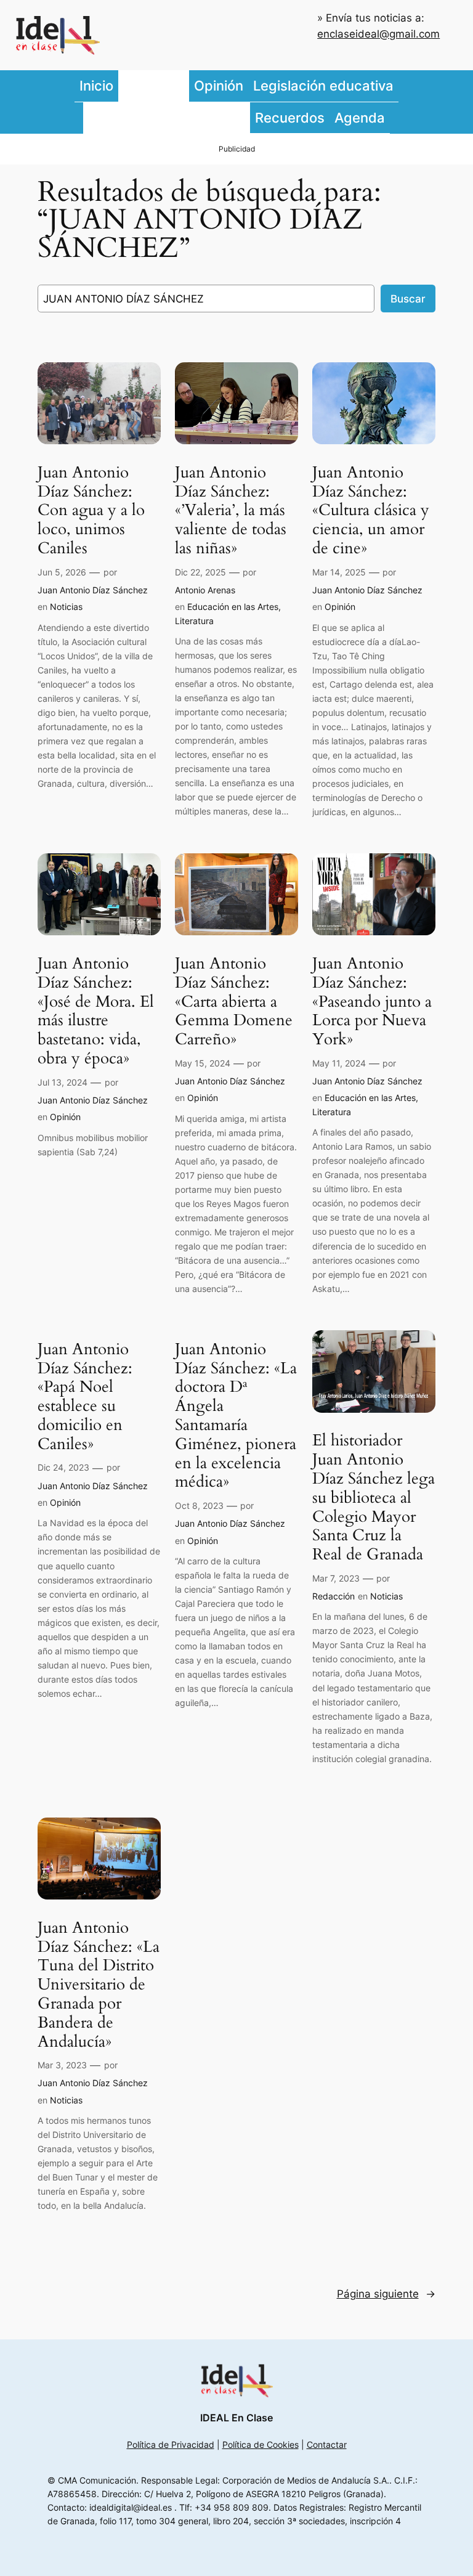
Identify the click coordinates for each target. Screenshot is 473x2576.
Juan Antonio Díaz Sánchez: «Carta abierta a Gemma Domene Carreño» (234, 1002)
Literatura (194, 621)
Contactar (327, 2444)
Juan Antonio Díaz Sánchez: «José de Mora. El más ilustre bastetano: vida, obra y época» (96, 1011)
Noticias (66, 607)
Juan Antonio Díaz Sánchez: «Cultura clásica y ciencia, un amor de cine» (371, 511)
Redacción (334, 1596)
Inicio (96, 85)
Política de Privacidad (171, 2444)
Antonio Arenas (205, 590)
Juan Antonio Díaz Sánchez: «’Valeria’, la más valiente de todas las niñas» (231, 511)
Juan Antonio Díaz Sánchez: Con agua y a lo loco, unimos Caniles (91, 511)
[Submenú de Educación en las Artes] (247, 118)
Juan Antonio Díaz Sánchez (93, 590)
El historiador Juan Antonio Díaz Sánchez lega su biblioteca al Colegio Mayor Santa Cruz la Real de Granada (374, 1498)
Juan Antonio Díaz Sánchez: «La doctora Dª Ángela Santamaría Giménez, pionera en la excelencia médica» (236, 1416)
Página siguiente (386, 2294)
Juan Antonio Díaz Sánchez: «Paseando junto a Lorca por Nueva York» (372, 1002)
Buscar (408, 299)
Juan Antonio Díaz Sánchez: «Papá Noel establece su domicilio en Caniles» (85, 1397)
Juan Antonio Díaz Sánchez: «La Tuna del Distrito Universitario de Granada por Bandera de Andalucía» (99, 1985)
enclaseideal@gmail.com (378, 34)
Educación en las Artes (233, 607)
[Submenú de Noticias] (186, 86)
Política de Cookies (261, 2444)
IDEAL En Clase (236, 2418)
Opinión (340, 607)
